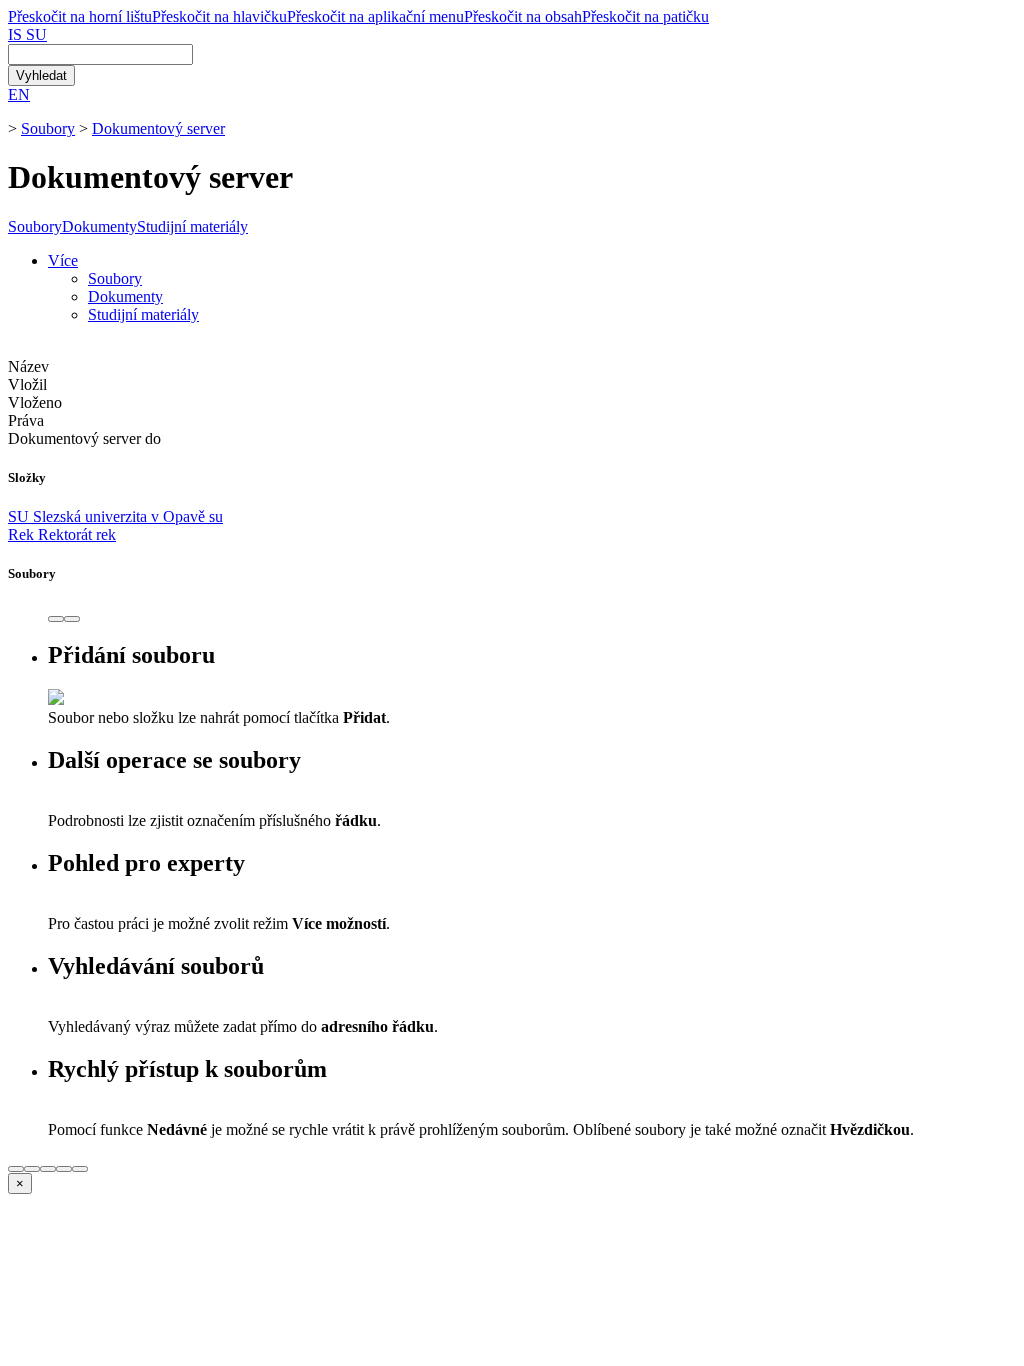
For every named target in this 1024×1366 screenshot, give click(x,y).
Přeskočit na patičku (645, 16)
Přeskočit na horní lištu (80, 16)
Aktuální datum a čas (215, 1294)
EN (19, 94)
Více (63, 260)
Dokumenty (99, 226)
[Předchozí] (56, 619)
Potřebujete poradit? (71, 1258)
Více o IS (38, 1312)
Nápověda (40, 1276)
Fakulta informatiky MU (153, 1240)
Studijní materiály (192, 226)
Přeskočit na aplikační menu (375, 16)
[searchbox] (100, 54)
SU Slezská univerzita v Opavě (115, 516)
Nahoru (32, 1330)
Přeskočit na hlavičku (219, 16)
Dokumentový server (158, 128)
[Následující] (72, 619)
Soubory (48, 128)
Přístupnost (103, 1312)
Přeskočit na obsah (523, 16)
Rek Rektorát (62, 534)
